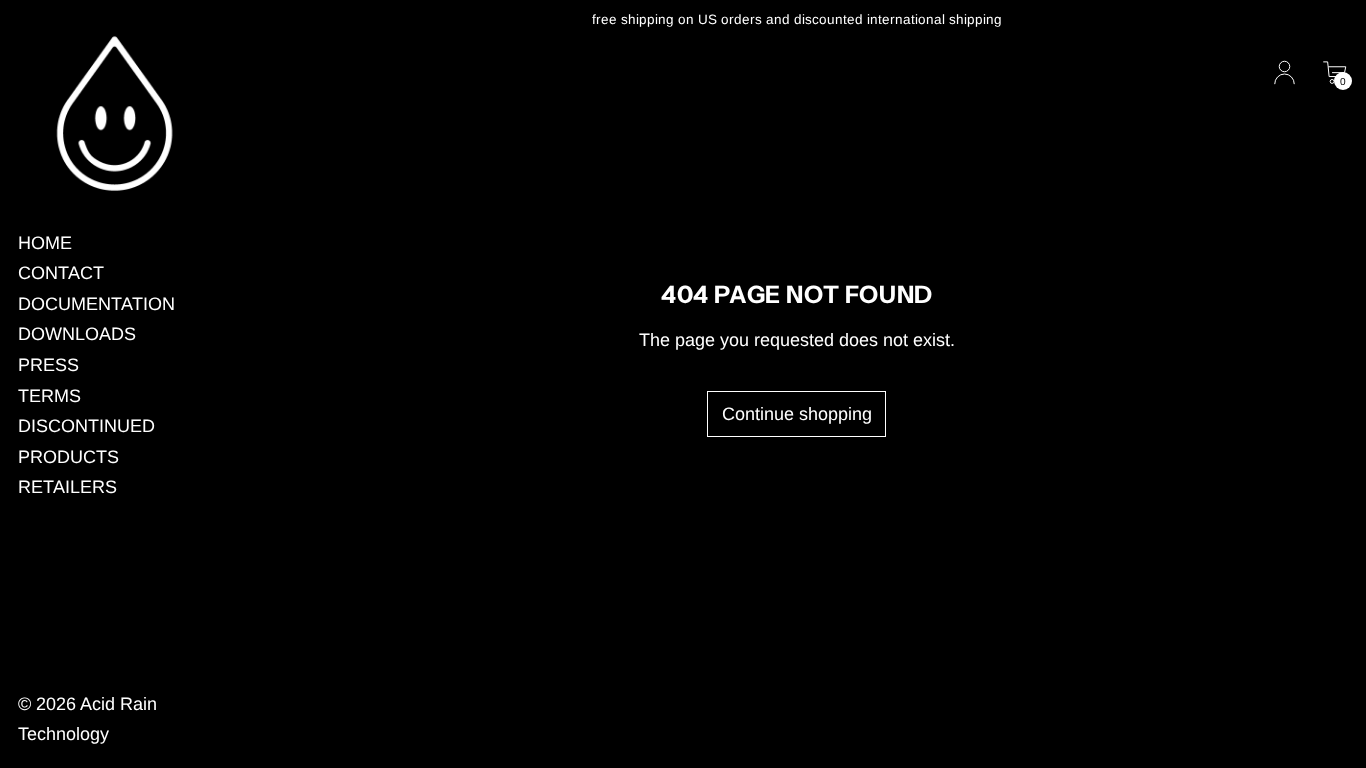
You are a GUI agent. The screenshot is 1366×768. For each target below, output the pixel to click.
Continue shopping (797, 414)
